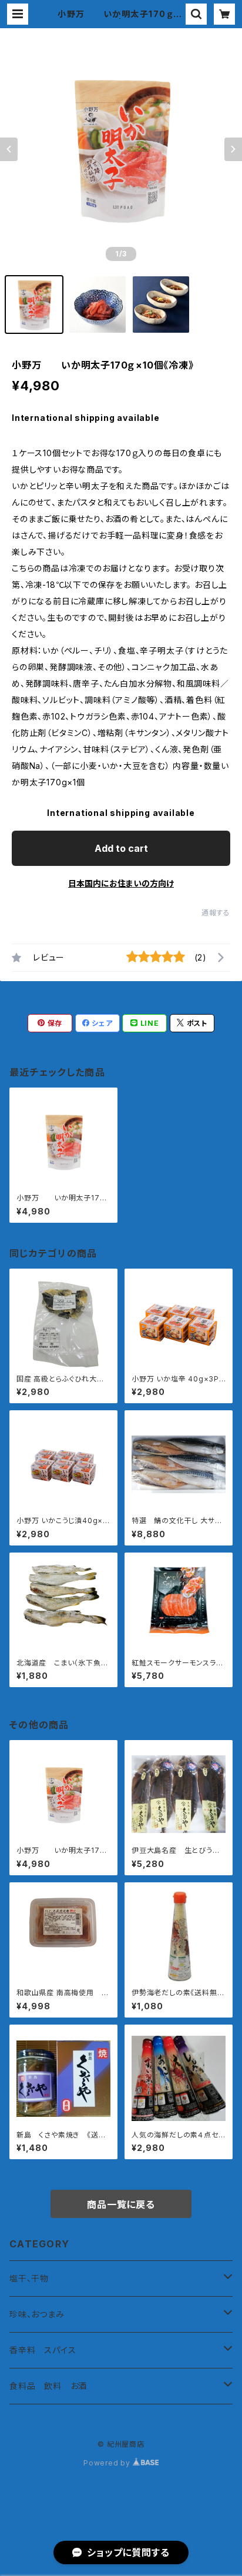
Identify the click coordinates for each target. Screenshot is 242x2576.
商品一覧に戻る (121, 2204)
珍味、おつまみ (37, 2314)
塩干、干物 (29, 2278)
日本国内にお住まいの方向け (121, 883)
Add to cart (121, 848)
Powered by (108, 2463)
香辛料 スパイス (43, 2350)
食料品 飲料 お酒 (48, 2386)
